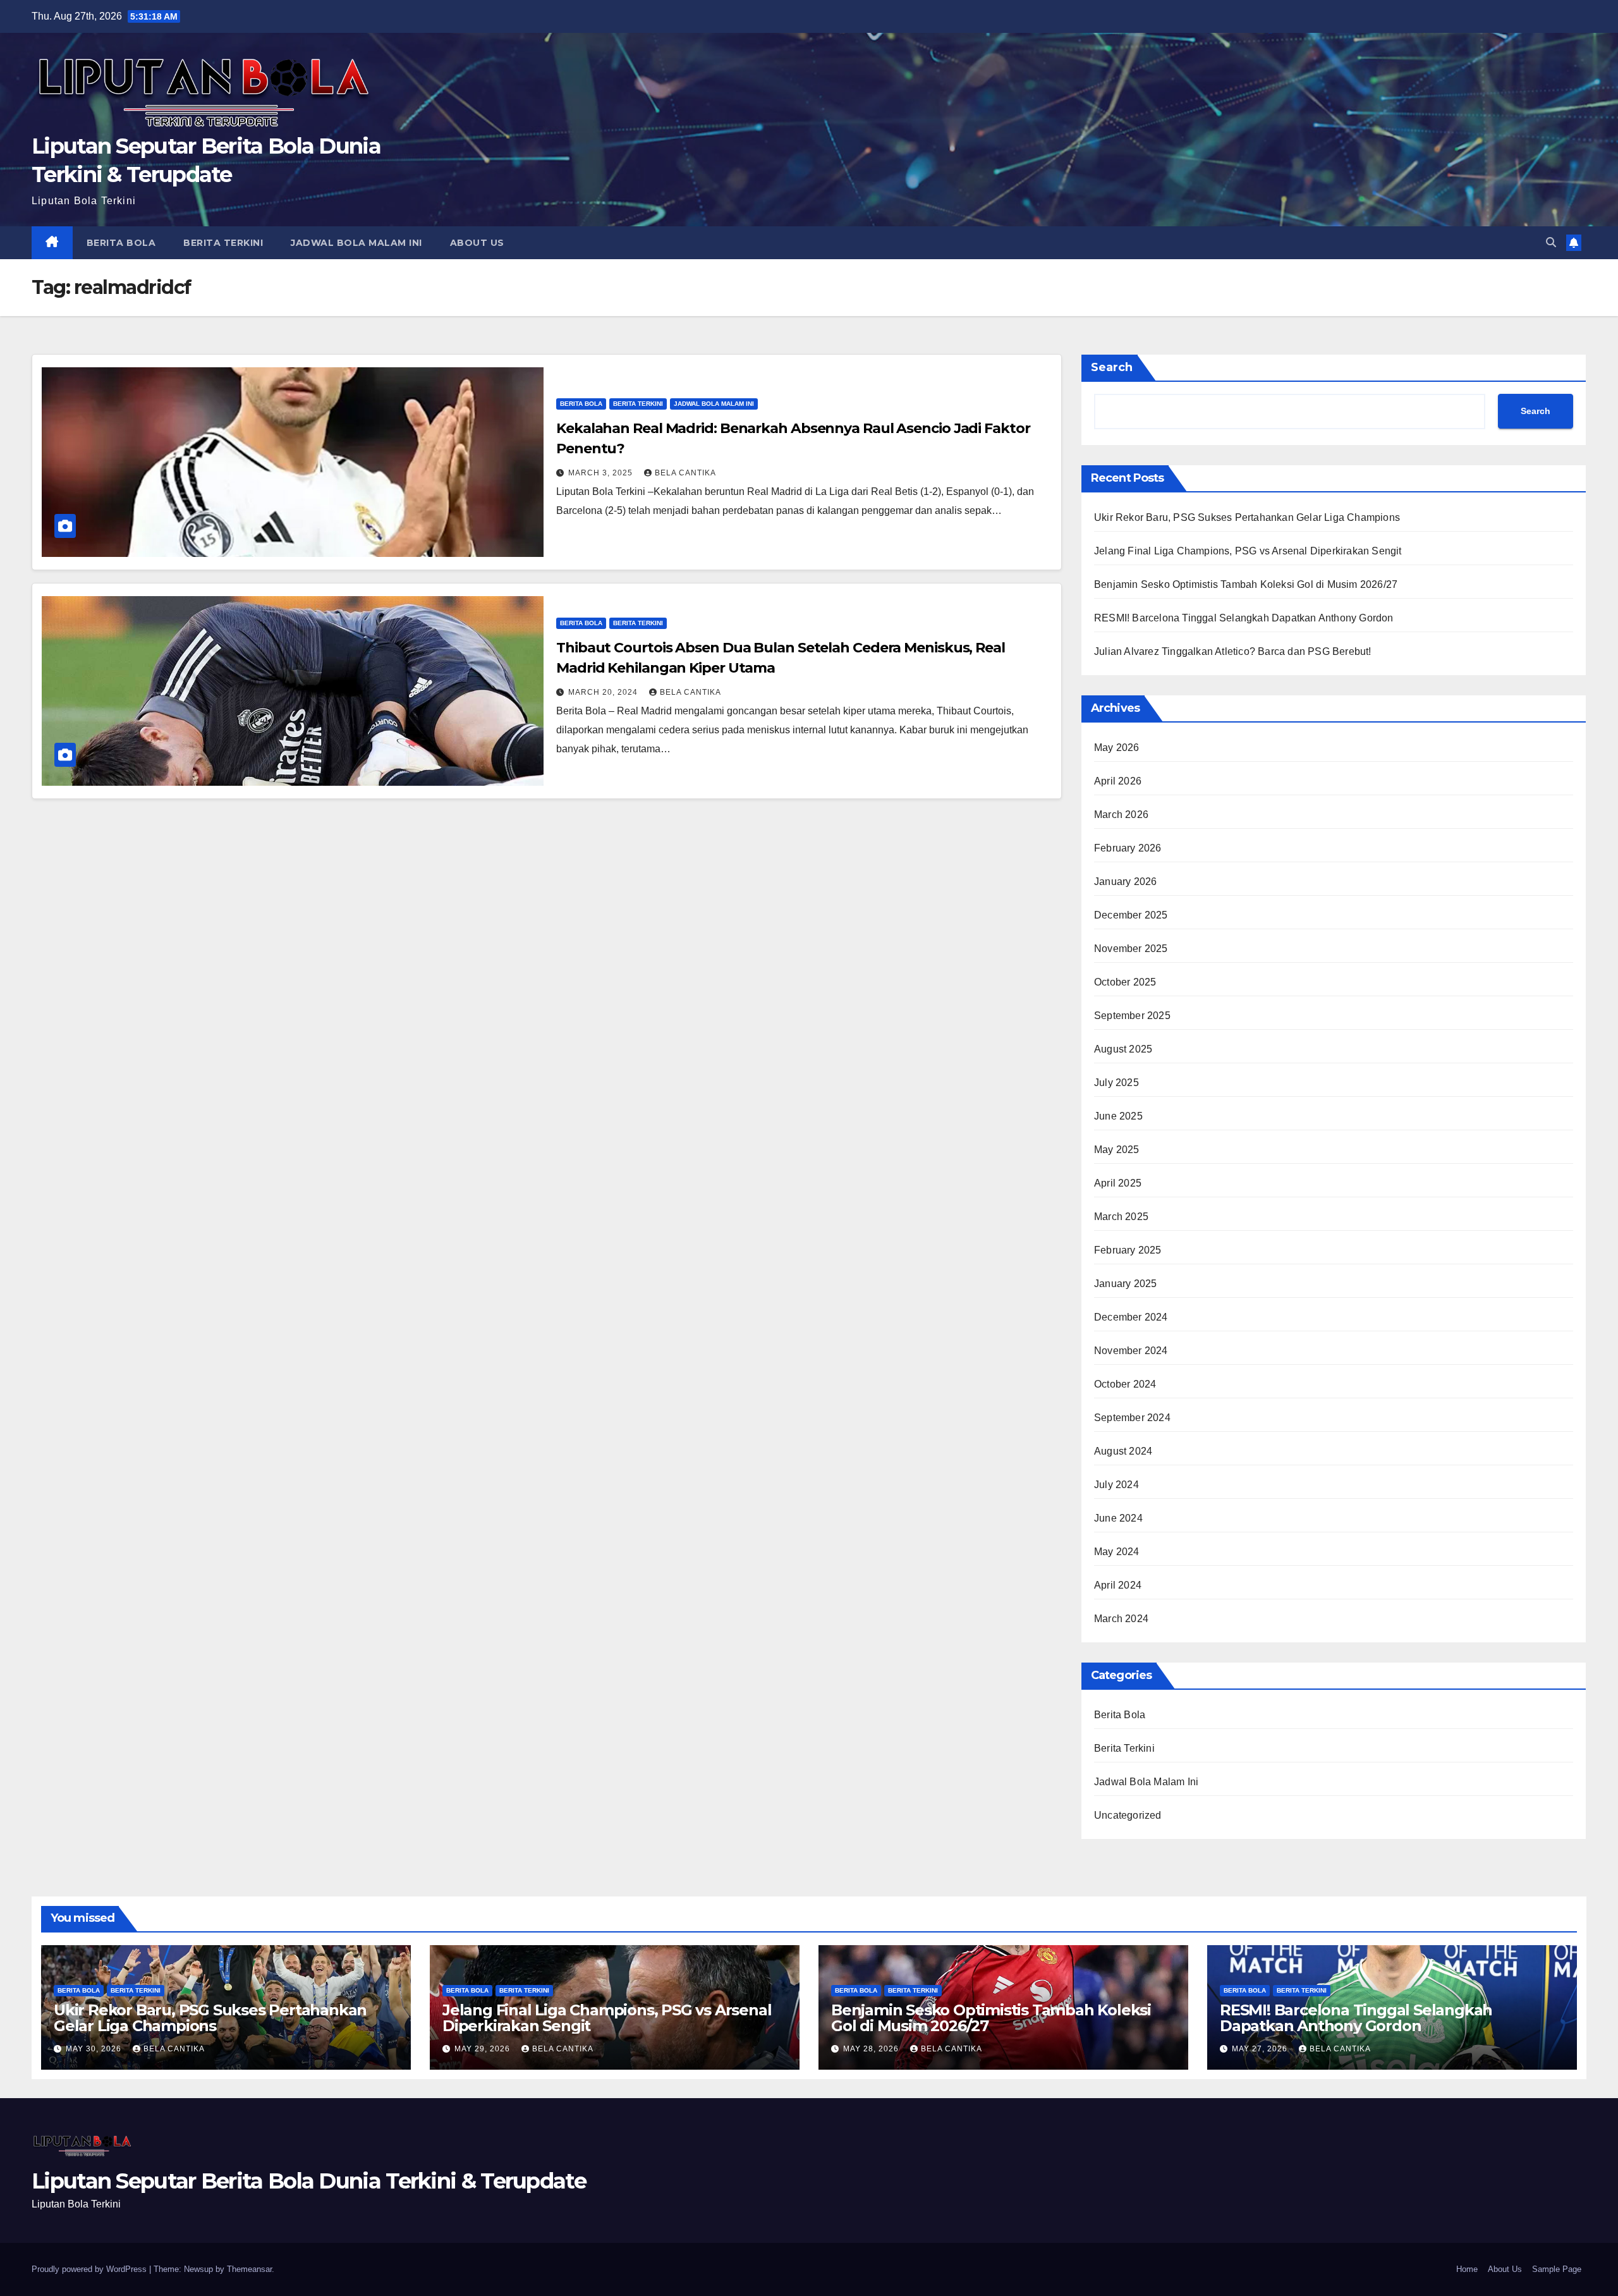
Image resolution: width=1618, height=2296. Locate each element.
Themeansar (249, 2269)
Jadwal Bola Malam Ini (356, 243)
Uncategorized (1128, 1815)
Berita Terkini (223, 243)
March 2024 (1121, 1619)
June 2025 (1118, 1116)
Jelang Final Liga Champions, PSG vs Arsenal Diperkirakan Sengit (1248, 551)
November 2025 (1131, 949)
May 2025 (1117, 1150)
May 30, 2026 (95, 2049)
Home (1467, 2269)
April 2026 (1118, 781)
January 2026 (1125, 882)
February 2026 (1128, 848)
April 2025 (1118, 1183)
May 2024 (1117, 1552)
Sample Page (1557, 2269)
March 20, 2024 (604, 692)
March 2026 (1121, 815)
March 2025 (1121, 1217)
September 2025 (1132, 1016)
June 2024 (1118, 1518)
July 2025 (1116, 1083)
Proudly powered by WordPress (90, 2269)
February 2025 (1128, 1250)
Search (1112, 367)
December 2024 (1131, 1317)
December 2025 (1131, 915)
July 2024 (1116, 1485)
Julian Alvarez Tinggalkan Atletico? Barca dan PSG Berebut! (1233, 651)
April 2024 (1118, 1585)
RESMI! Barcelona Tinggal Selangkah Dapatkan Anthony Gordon (1244, 618)
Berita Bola (121, 243)
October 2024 (1125, 1384)
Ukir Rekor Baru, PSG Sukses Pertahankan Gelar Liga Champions (1247, 517)
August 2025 (1123, 1049)
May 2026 (1117, 748)
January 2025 (1125, 1284)
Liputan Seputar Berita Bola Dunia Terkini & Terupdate (309, 2181)
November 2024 (1131, 1351)
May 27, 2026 (1261, 2049)
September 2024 (1132, 1418)
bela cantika (685, 473)
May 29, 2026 (484, 2049)
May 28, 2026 (872, 2049)
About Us (477, 243)
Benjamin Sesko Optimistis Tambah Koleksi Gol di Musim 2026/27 (1246, 584)
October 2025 (1125, 982)
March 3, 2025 (602, 473)
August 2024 (1123, 1451)
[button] (1551, 242)
